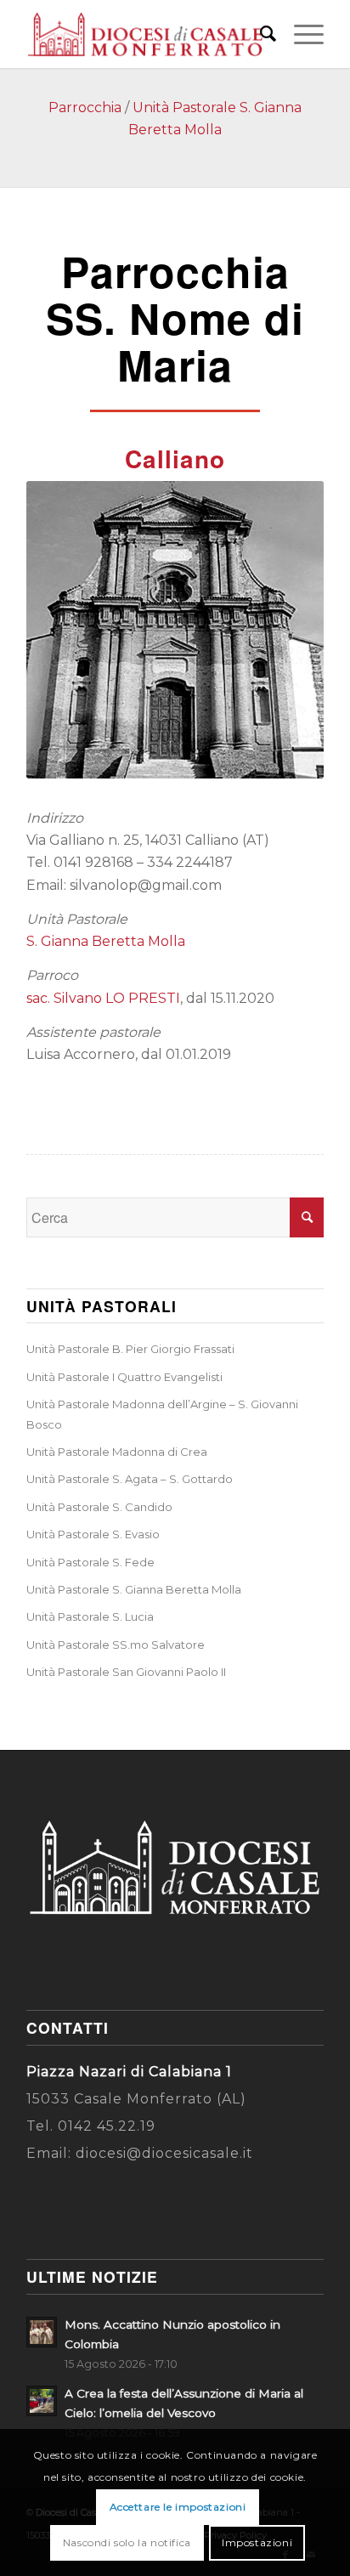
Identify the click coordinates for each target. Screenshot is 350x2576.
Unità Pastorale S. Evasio (93, 1534)
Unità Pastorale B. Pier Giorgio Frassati (130, 1349)
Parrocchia (85, 108)
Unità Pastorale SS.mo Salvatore (116, 1645)
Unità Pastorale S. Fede (90, 1562)
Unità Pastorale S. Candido (99, 1507)
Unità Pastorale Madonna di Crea (117, 1452)
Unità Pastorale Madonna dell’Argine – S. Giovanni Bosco (162, 1414)
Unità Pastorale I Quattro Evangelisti (124, 1377)
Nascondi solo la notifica (127, 2542)
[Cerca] (260, 34)
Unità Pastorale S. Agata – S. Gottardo (130, 1479)
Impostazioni (257, 2542)
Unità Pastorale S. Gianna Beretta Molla (134, 1589)
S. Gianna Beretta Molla (106, 941)
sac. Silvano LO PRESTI (103, 998)
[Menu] (300, 34)
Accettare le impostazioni (178, 2507)
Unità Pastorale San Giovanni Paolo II (126, 1672)
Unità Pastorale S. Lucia (90, 1616)
